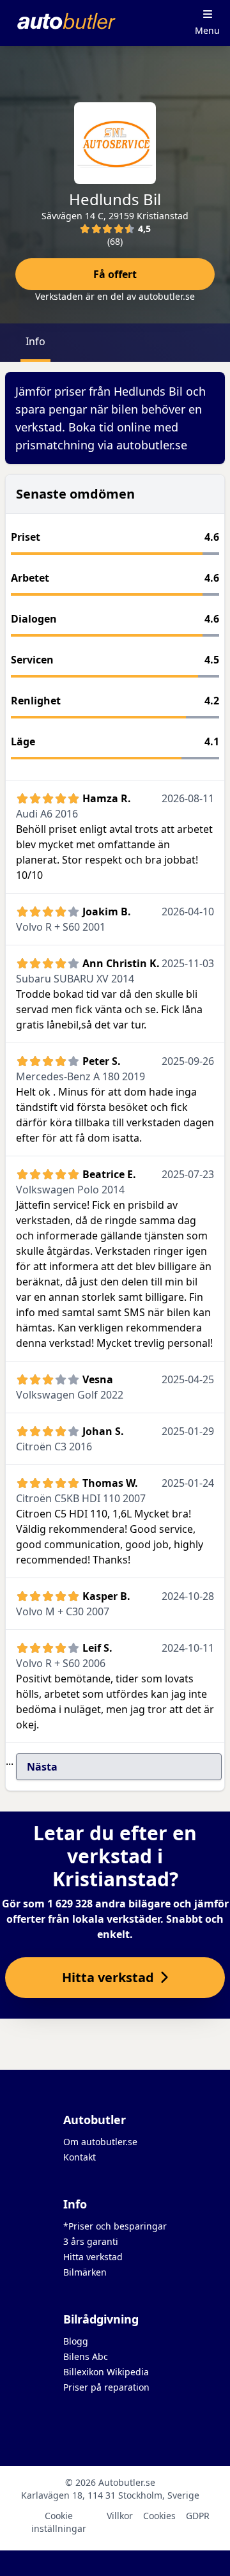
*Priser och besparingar (115, 2226)
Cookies (159, 2516)
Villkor (120, 2516)
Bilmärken (85, 2272)
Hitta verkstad (93, 2257)
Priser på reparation (106, 2387)
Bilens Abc (86, 2356)
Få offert (115, 274)
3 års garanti (91, 2241)
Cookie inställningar (59, 2522)
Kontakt (80, 2157)
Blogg (76, 2341)
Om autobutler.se (100, 2142)
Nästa (42, 1767)
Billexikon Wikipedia (106, 2372)
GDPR (198, 2516)
